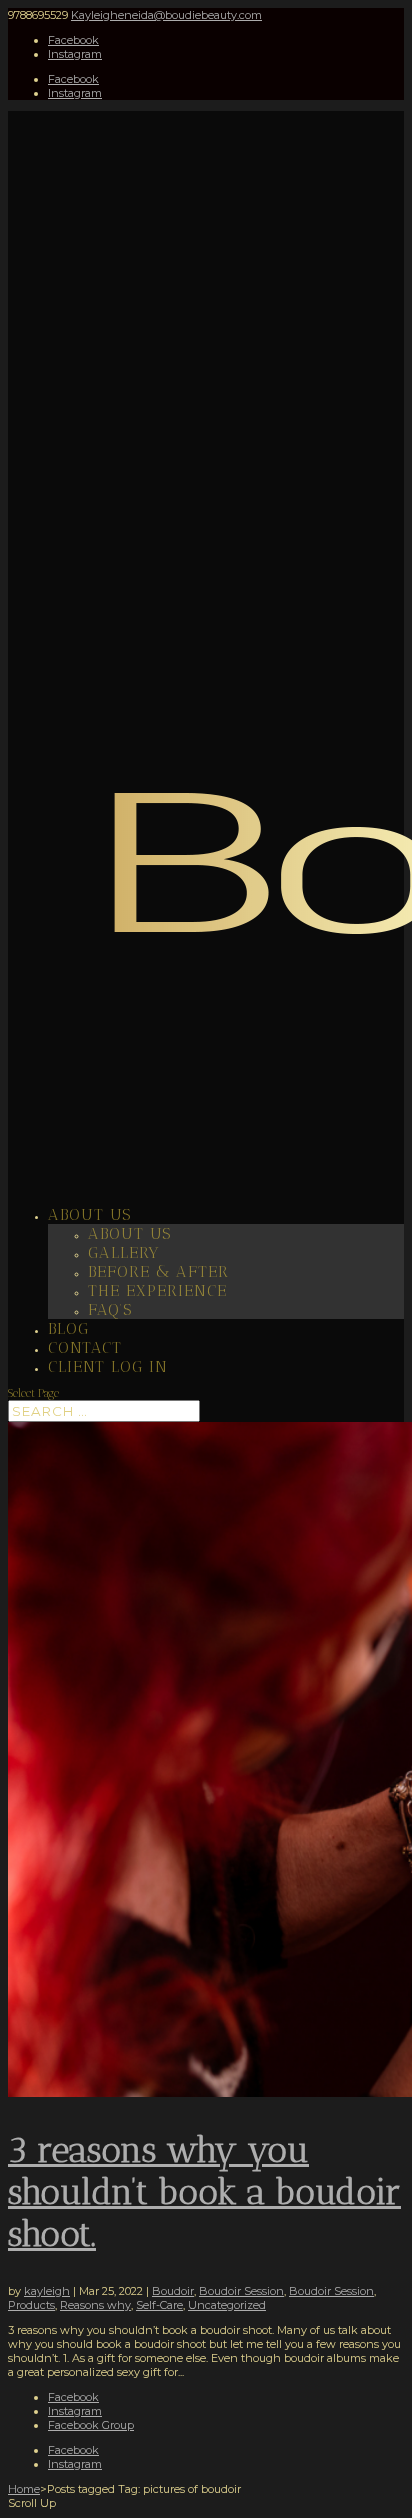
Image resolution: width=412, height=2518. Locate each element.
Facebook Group (91, 2425)
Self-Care (159, 2305)
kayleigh (47, 2291)
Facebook (73, 2397)
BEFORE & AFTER (158, 1271)
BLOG (68, 1328)
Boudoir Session (241, 2291)
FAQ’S (110, 1309)
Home (24, 2489)
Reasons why (95, 2305)
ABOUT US (89, 1214)
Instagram (75, 2411)
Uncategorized (227, 2305)
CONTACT (85, 1347)
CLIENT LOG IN (108, 1366)
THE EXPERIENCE (157, 1290)
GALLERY (124, 1252)
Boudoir (173, 2291)
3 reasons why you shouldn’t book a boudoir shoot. (204, 2192)
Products (31, 2305)
